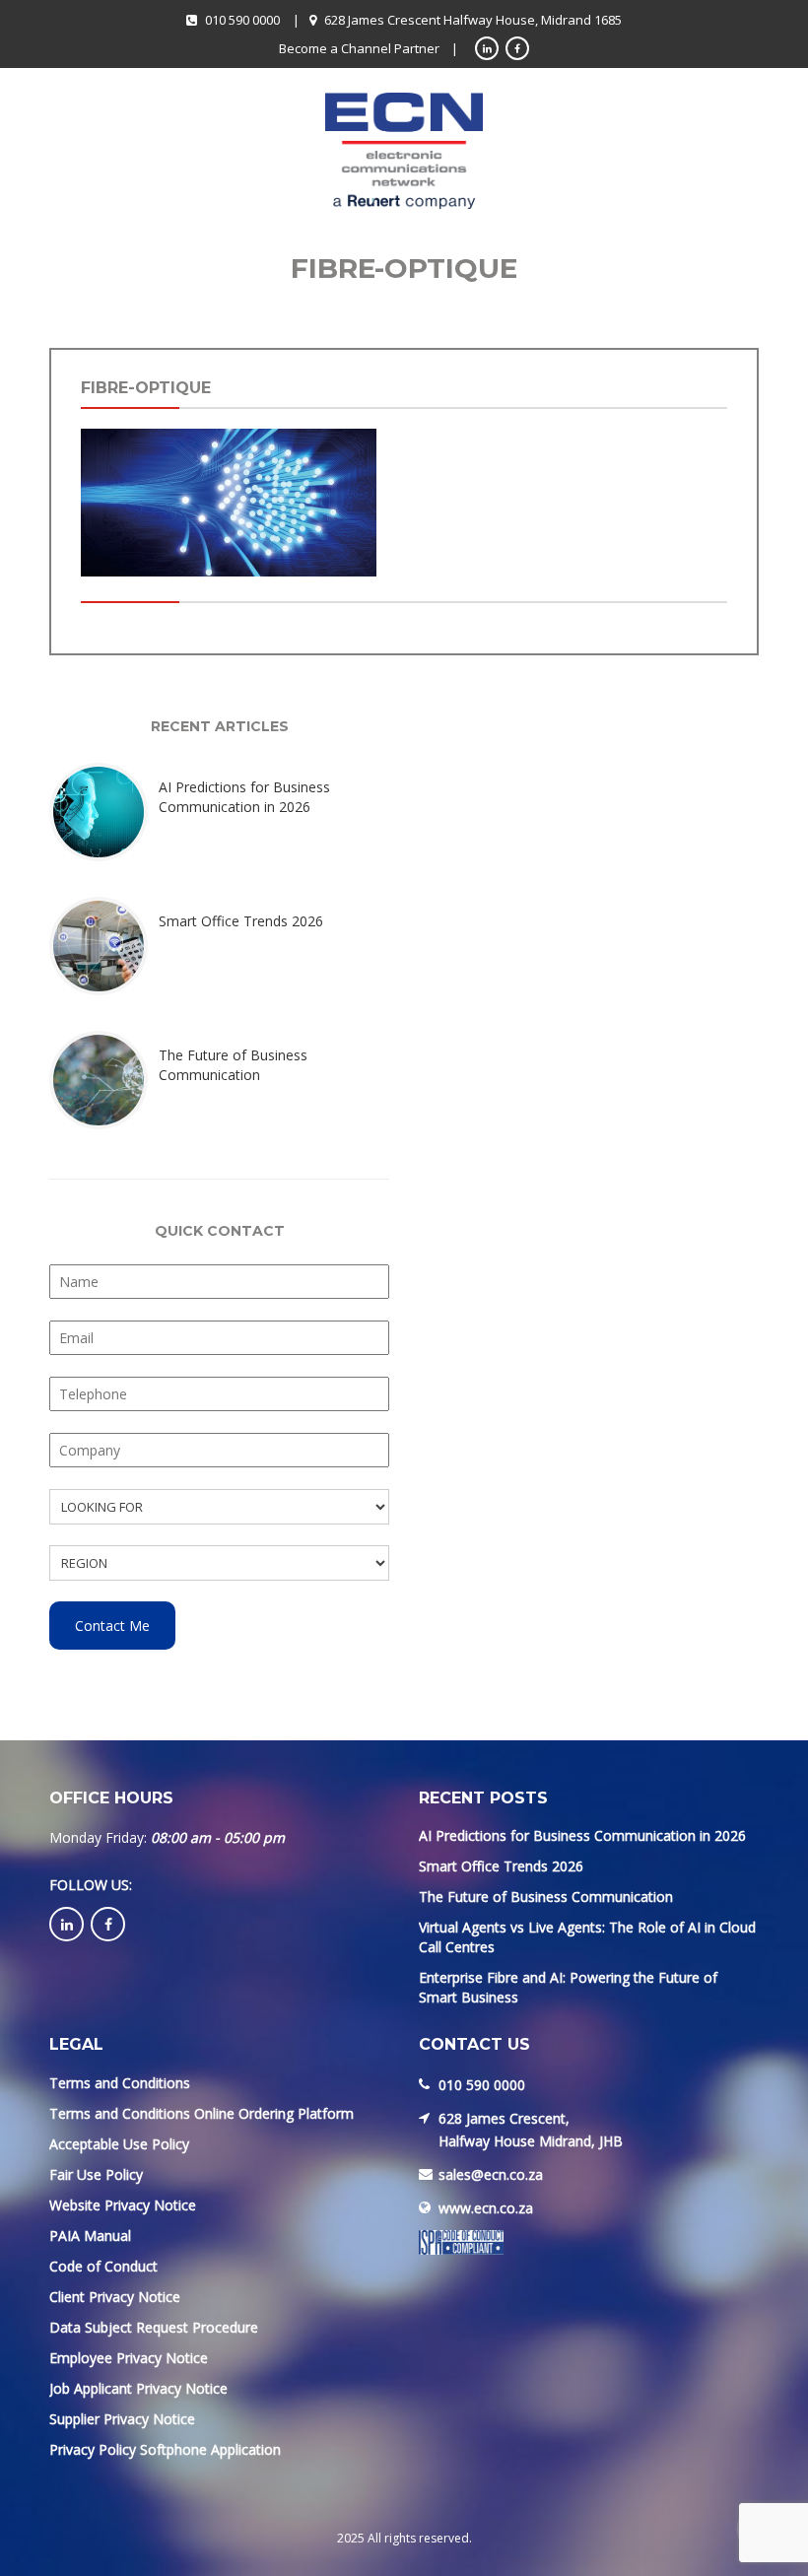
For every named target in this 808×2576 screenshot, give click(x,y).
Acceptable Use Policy (119, 2144)
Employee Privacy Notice (129, 2358)
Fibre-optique (146, 388)
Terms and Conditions (120, 2083)
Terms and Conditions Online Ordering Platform (202, 2113)
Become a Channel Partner (359, 48)
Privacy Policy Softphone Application (165, 2449)
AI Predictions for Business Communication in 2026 (582, 1835)
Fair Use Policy (96, 2174)
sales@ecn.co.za (491, 2174)
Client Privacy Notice (115, 2297)
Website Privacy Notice (123, 2205)
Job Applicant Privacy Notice (138, 2388)
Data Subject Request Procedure (154, 2327)
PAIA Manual (90, 2236)
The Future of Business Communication (546, 1897)
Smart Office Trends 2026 (501, 1866)
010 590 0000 (242, 20)
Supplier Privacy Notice (122, 2419)
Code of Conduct (103, 2266)
